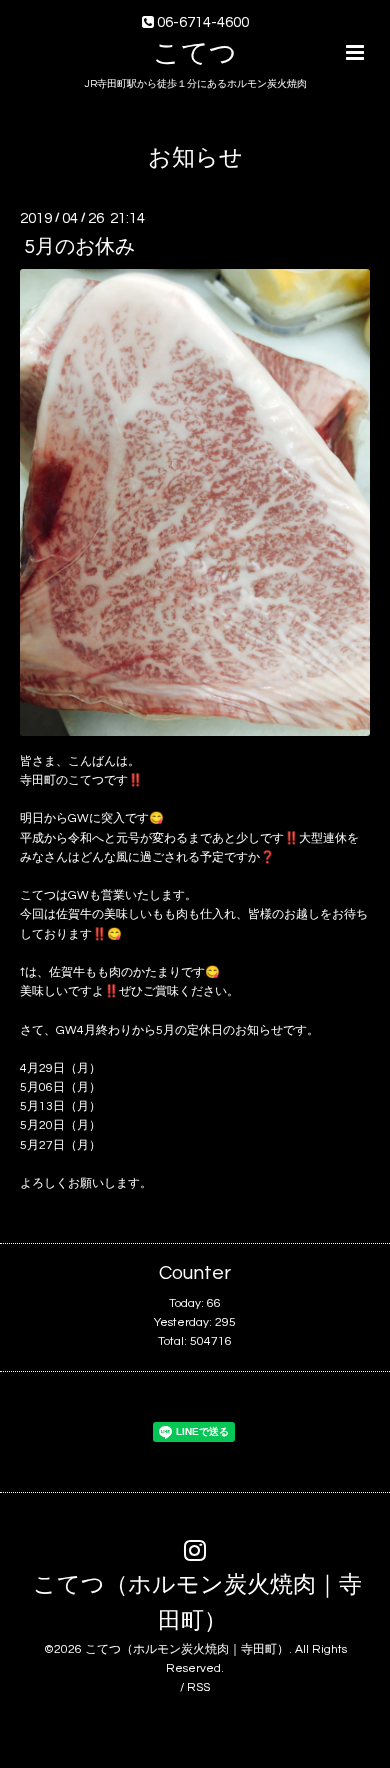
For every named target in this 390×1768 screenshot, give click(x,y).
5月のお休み (79, 247)
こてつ (195, 54)
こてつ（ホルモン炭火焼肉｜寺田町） (197, 1603)
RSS (198, 1687)
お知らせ (195, 158)
